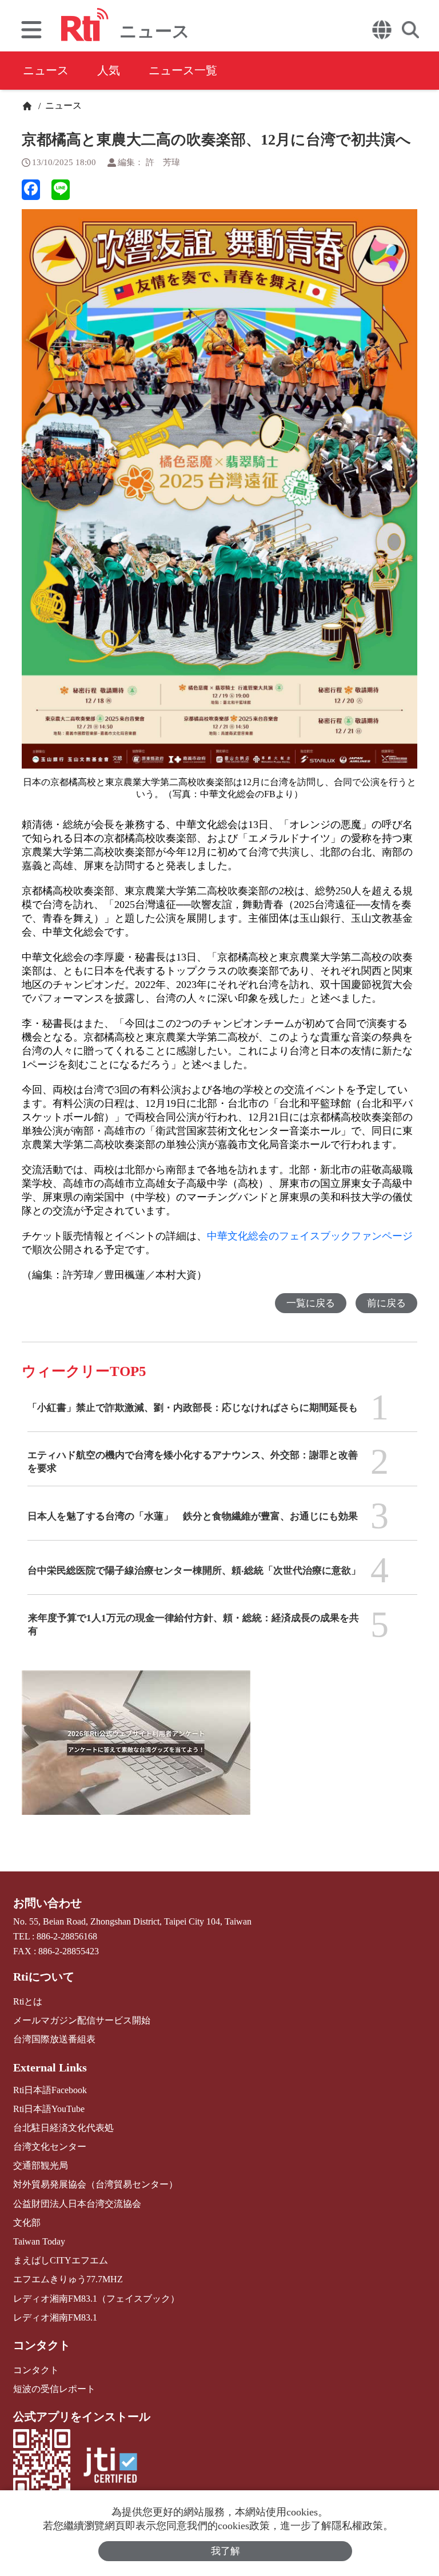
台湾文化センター (50, 2147)
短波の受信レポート (54, 2389)
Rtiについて (44, 1977)
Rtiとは (28, 2001)
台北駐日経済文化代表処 (63, 2128)
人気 (109, 70)
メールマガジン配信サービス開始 (82, 2020)
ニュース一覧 (183, 70)
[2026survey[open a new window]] (136, 1751)
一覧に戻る (311, 1303)
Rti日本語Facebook (50, 2090)
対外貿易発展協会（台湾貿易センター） (95, 2184)
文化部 (27, 2223)
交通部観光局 (41, 2165)
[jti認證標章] (110, 2467)
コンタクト (42, 2345)
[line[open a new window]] (61, 190)
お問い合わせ (47, 1903)
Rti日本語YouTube (49, 2109)
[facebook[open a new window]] (31, 190)
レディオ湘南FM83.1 (55, 2317)
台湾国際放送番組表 (54, 2039)
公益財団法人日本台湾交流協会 (77, 2204)
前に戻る (386, 1303)
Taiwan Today (39, 2241)
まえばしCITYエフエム (61, 2260)
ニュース (46, 70)
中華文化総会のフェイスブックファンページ (310, 1236)
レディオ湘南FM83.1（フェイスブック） (96, 2299)
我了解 (226, 2551)
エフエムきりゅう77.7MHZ (68, 2279)
